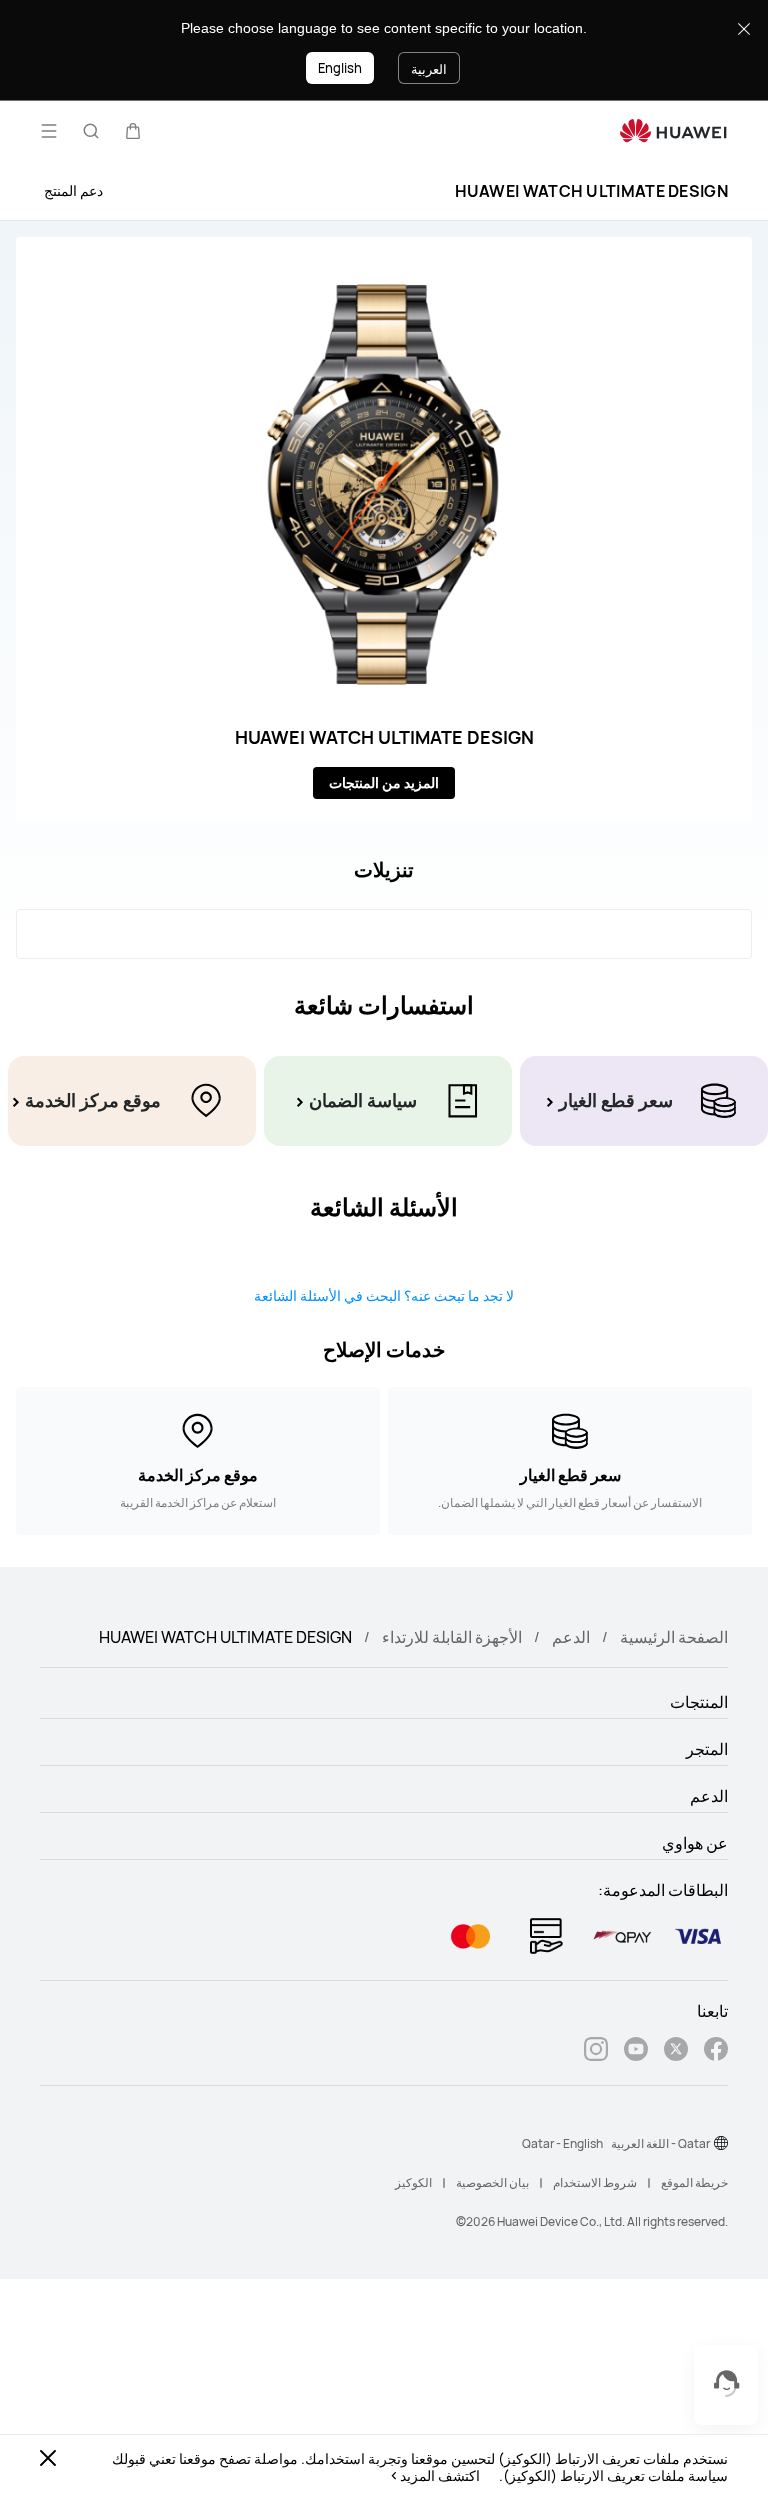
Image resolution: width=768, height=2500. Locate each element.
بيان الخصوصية (492, 2182)
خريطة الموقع (694, 2182)
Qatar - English (562, 2143)
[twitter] (676, 2051)
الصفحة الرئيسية (674, 1637)
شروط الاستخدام (595, 2182)
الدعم (571, 1637)
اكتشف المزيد (440, 2476)
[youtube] (636, 2051)
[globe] (721, 2143)
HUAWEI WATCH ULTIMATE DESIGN (591, 191)
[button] (133, 131)
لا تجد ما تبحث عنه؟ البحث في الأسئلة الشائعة (384, 1295)
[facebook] (716, 2051)
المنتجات (699, 1702)
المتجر (707, 1749)
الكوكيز (413, 2182)
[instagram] (596, 2051)
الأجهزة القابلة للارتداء (452, 1637)
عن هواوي (695, 1843)
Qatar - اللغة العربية (660, 2143)
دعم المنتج (73, 191)
